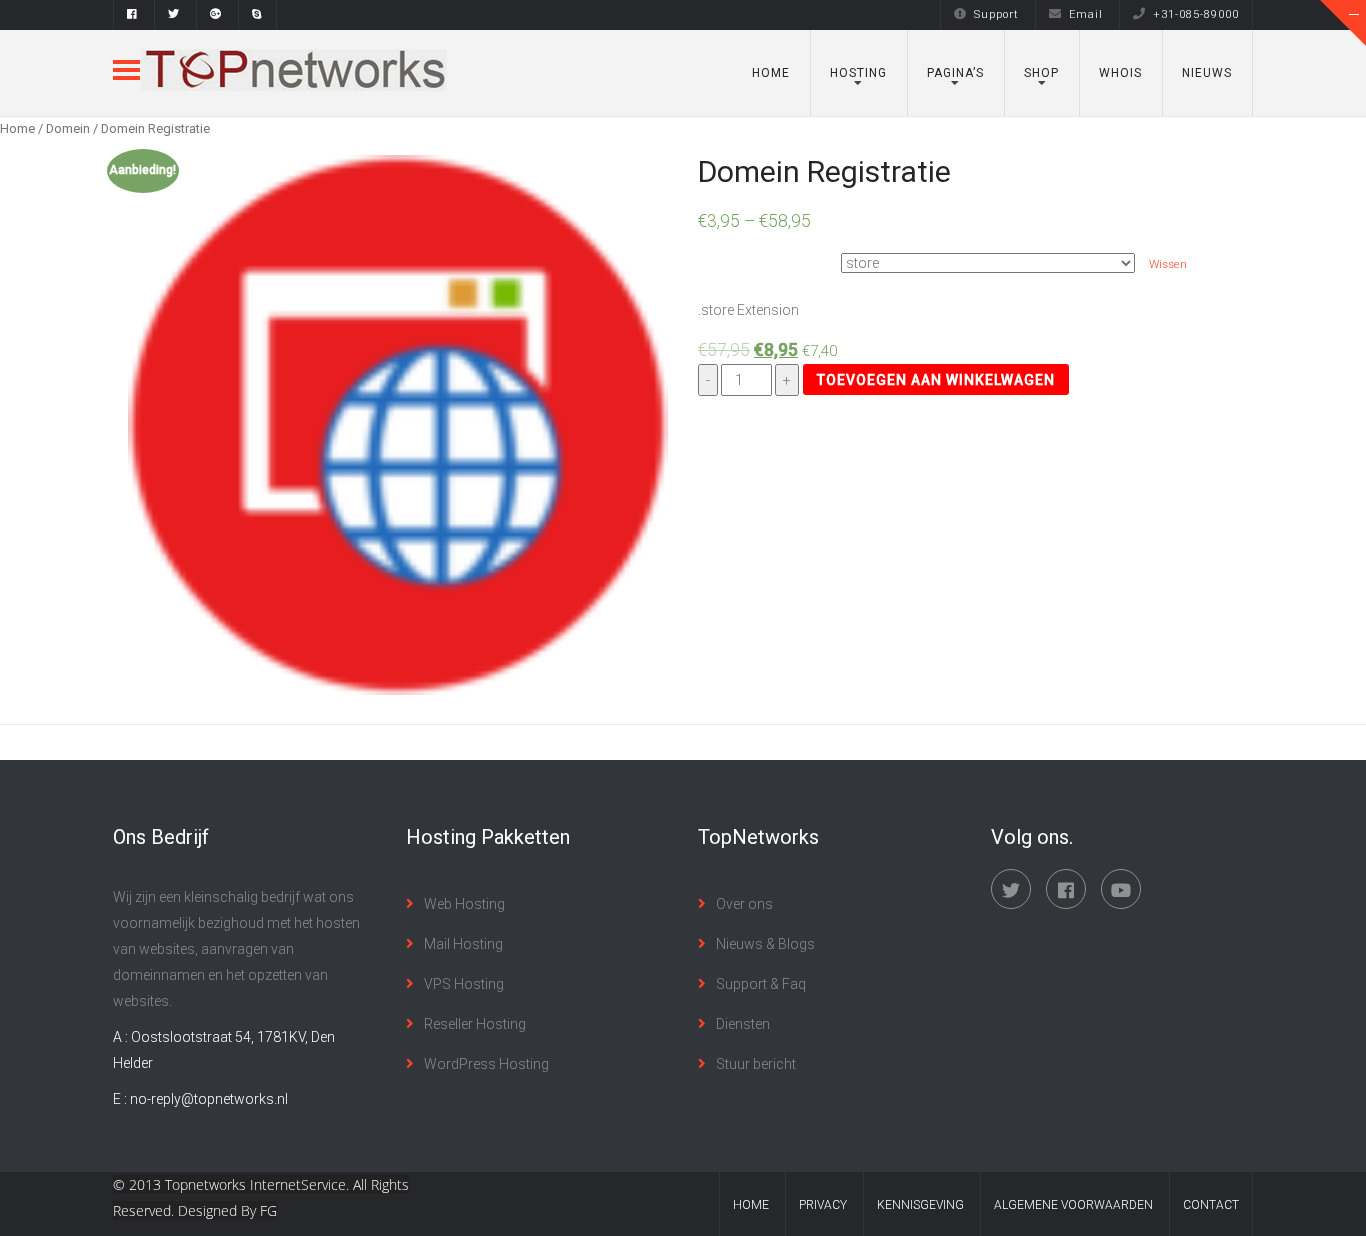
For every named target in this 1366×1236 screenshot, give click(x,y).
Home (771, 73)
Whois (1120, 73)
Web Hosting (464, 904)
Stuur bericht (756, 1064)
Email (1086, 14)
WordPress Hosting (486, 1064)
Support (996, 14)
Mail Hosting (463, 944)
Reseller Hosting (475, 1024)
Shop (1041, 73)
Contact (1211, 1205)
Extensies (727, 254)
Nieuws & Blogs (765, 944)
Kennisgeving (920, 1205)
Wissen (1168, 264)
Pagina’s (955, 73)
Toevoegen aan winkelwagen (936, 380)
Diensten (743, 1024)
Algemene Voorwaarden (1073, 1205)
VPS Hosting (464, 984)
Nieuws (1207, 73)
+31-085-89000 (1196, 14)
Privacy (823, 1205)
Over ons (744, 904)
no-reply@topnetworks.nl (209, 1099)
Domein (68, 128)
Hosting (858, 73)
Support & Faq (761, 984)
